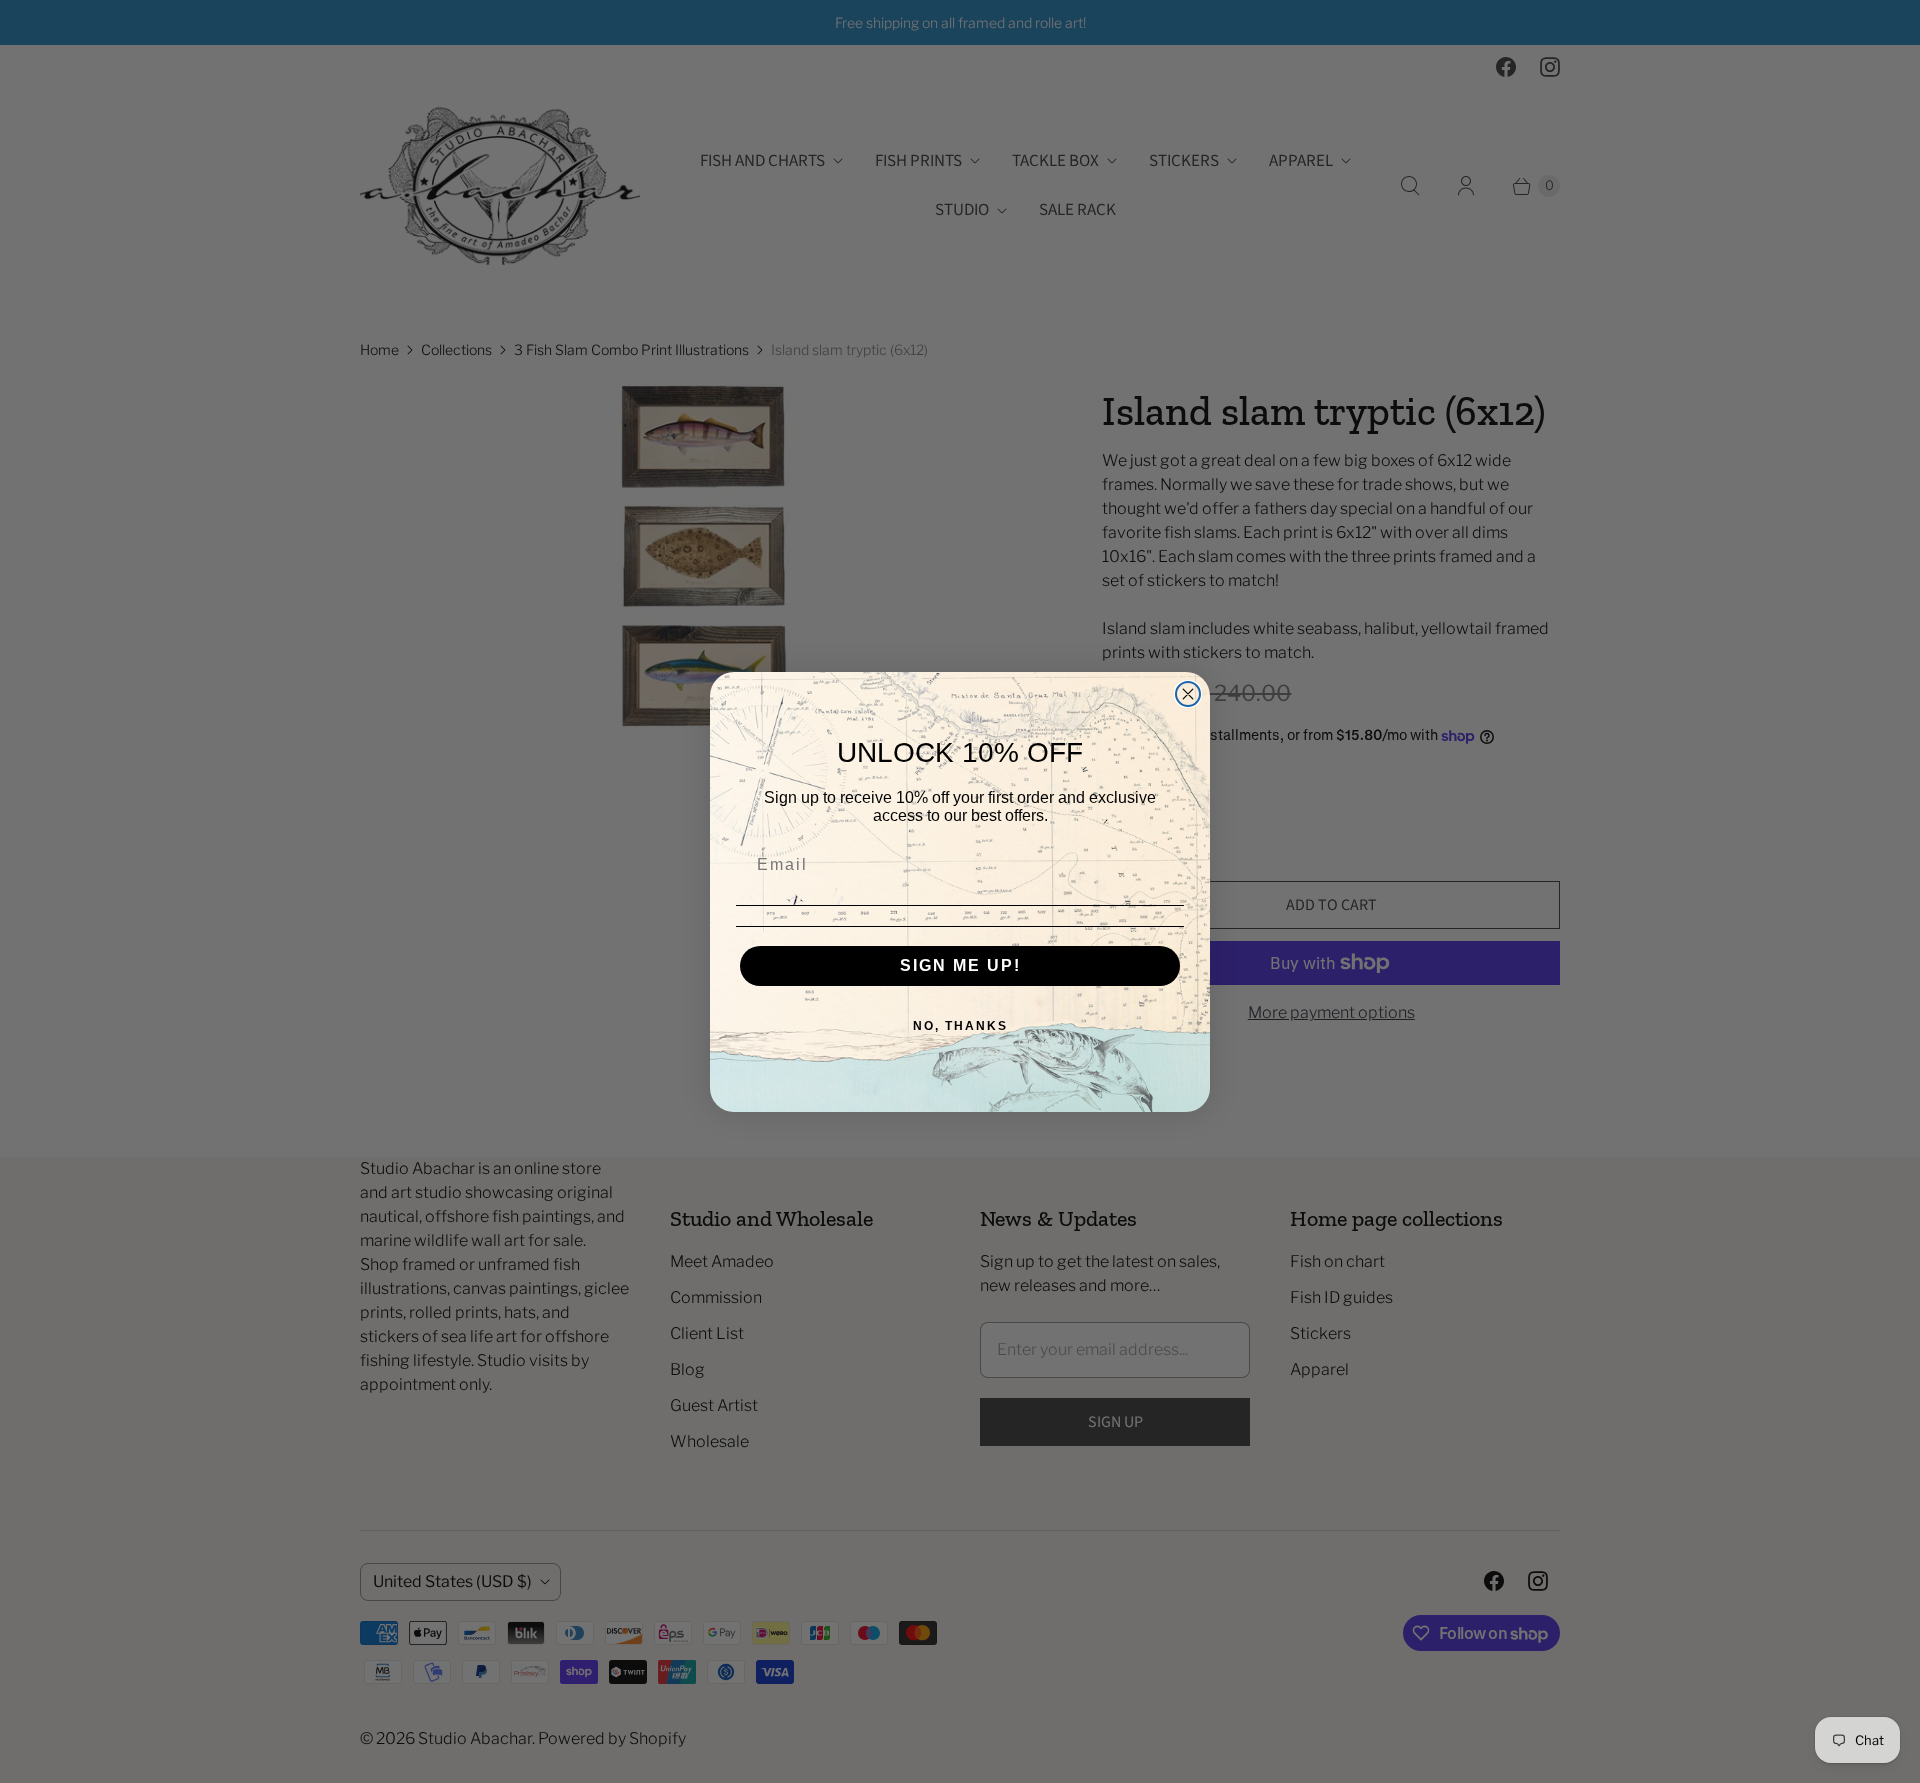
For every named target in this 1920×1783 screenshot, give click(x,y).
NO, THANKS (960, 1026)
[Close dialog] (1188, 694)
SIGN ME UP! (960, 965)
